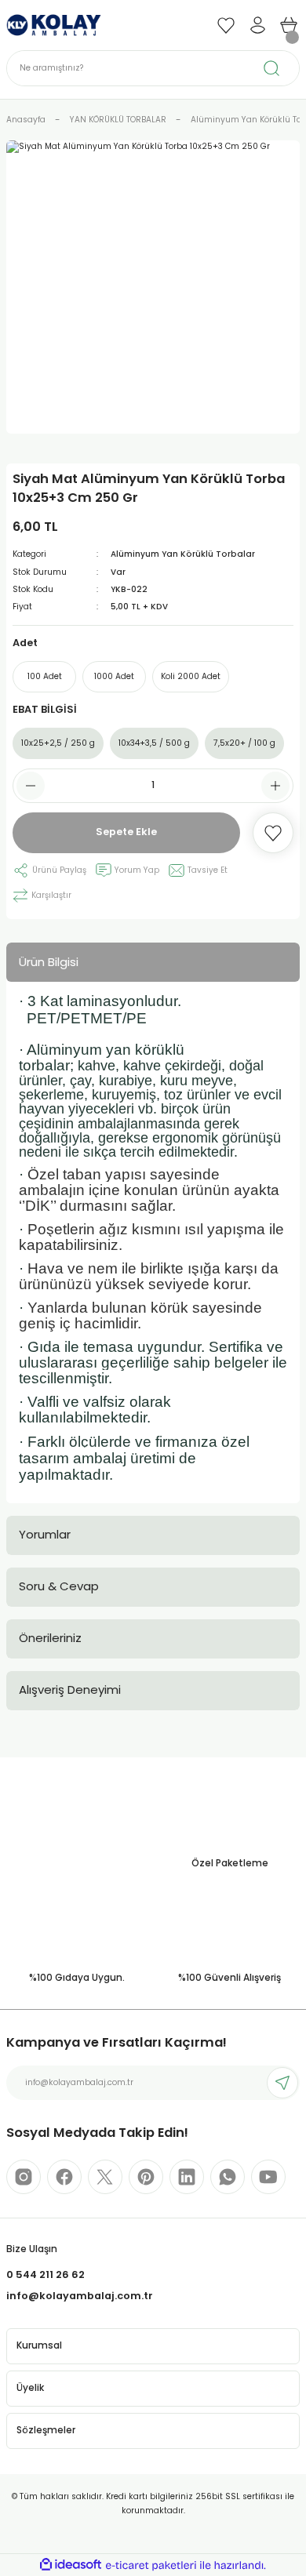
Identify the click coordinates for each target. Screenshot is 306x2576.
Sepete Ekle (126, 832)
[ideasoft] (71, 2565)
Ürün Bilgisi (49, 962)
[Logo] (54, 25)
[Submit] (282, 2083)
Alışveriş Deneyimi (70, 1689)
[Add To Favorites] (273, 833)
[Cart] (289, 25)
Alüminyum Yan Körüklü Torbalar (183, 554)
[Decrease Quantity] (31, 786)
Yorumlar (45, 1534)
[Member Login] (257, 25)
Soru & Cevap (59, 1586)
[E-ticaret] (151, 2565)
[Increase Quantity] (275, 786)
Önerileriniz (50, 1638)
